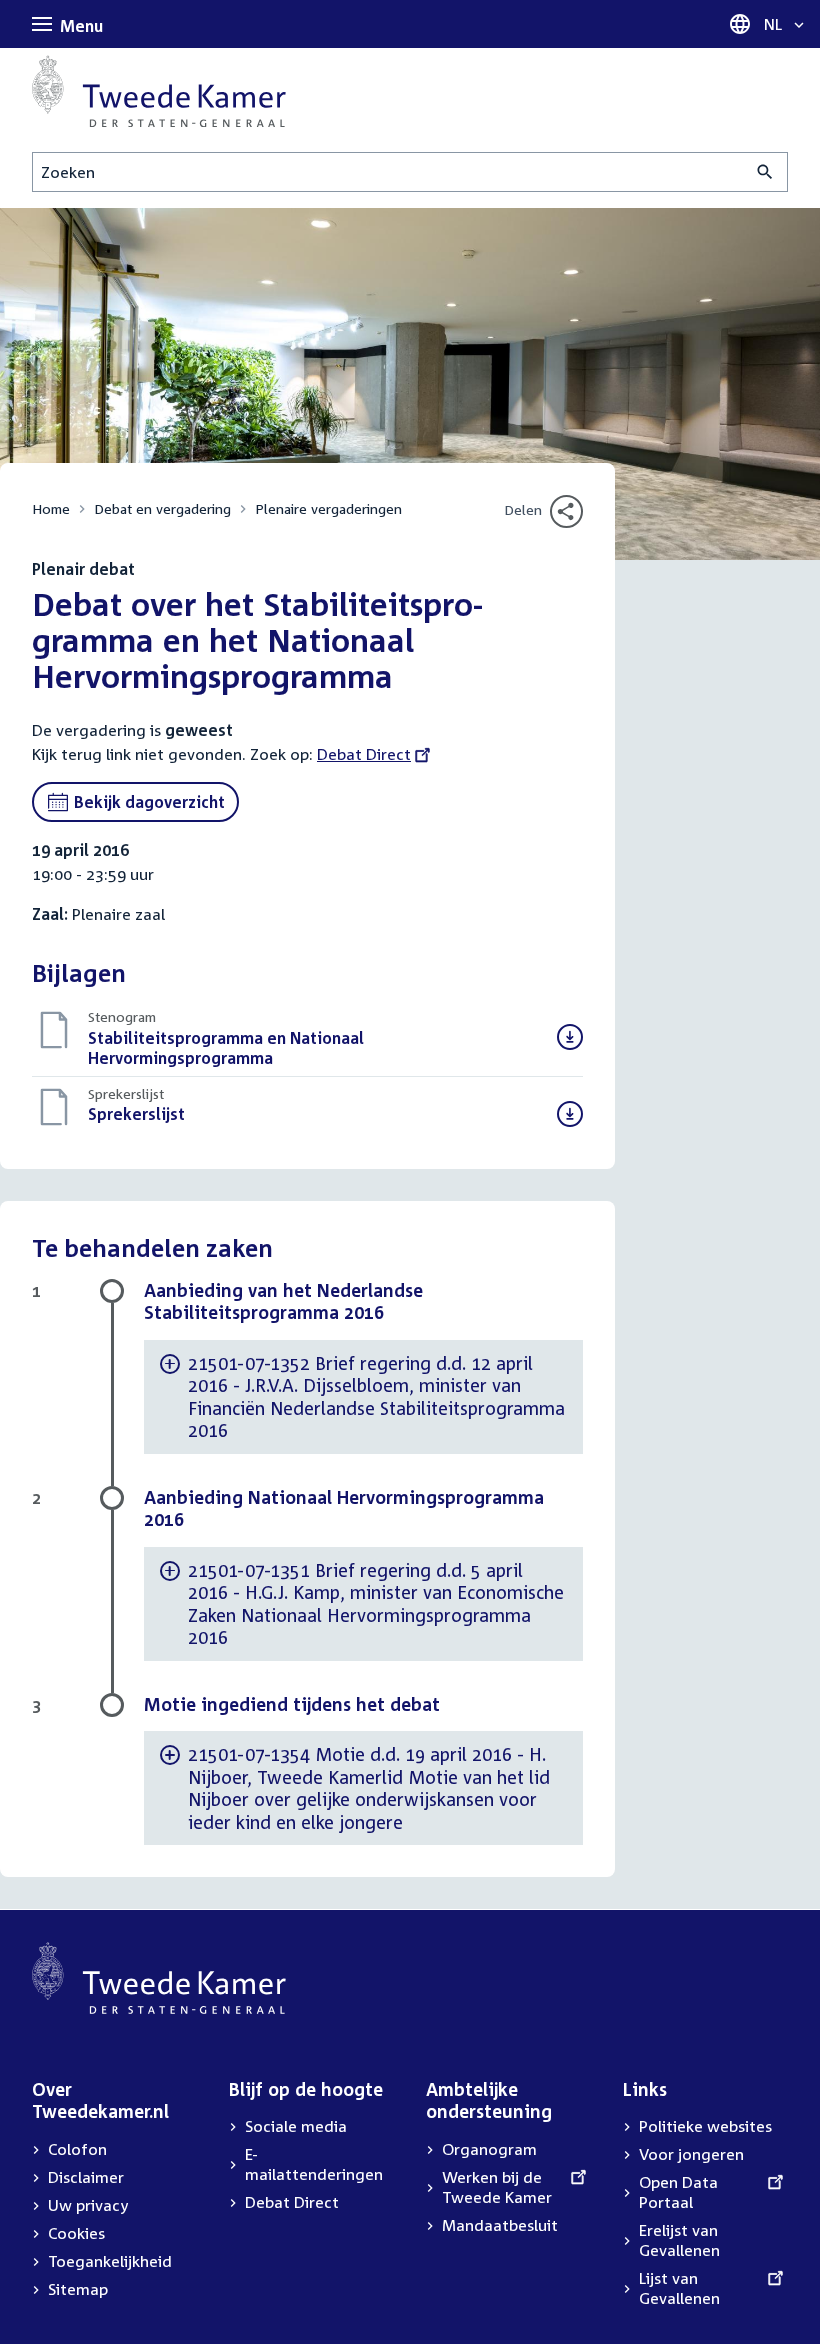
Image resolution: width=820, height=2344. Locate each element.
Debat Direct (364, 754)
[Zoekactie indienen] (765, 172)
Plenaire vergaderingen (328, 508)
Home (51, 508)
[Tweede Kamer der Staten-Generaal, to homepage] (159, 91)
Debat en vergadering (162, 508)
